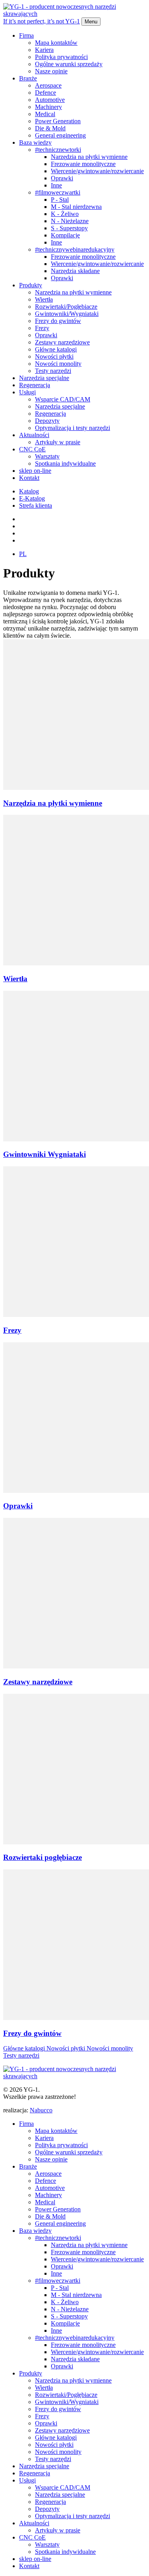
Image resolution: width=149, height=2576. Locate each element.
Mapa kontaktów (56, 43)
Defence (45, 93)
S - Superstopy (69, 228)
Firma (26, 35)
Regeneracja (35, 385)
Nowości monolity (58, 364)
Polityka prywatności (61, 57)
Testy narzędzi (53, 371)
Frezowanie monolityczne (83, 164)
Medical (45, 114)
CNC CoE (32, 449)
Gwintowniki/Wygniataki (67, 314)
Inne (56, 185)
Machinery (48, 107)
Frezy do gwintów (58, 321)
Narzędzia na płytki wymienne (89, 157)
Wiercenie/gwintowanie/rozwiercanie (97, 171)
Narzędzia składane (75, 271)
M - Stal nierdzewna (76, 207)
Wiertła (44, 299)
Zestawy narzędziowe (62, 342)
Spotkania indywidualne (65, 463)
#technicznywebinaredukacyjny (75, 249)
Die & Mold (50, 128)
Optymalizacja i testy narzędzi (73, 428)
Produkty (31, 285)
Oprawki (62, 178)
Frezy (42, 328)
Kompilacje (65, 235)
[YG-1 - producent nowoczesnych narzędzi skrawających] (74, 2076)
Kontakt (29, 478)
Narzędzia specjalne (44, 378)
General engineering (60, 135)
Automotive (50, 100)
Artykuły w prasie (58, 442)
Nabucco (41, 2110)
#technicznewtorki (58, 150)
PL (23, 554)
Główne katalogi (56, 349)
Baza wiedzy (35, 142)
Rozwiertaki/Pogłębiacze (66, 307)
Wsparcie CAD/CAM (63, 399)
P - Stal (60, 200)
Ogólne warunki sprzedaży (69, 64)
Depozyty (47, 421)
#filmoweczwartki (58, 192)
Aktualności (34, 435)
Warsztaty (47, 456)
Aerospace (48, 85)
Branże (28, 78)
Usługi (27, 392)
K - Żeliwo (65, 214)
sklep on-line (35, 471)
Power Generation (58, 121)
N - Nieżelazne (70, 221)
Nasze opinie (51, 71)
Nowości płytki (54, 356)
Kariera (44, 50)
